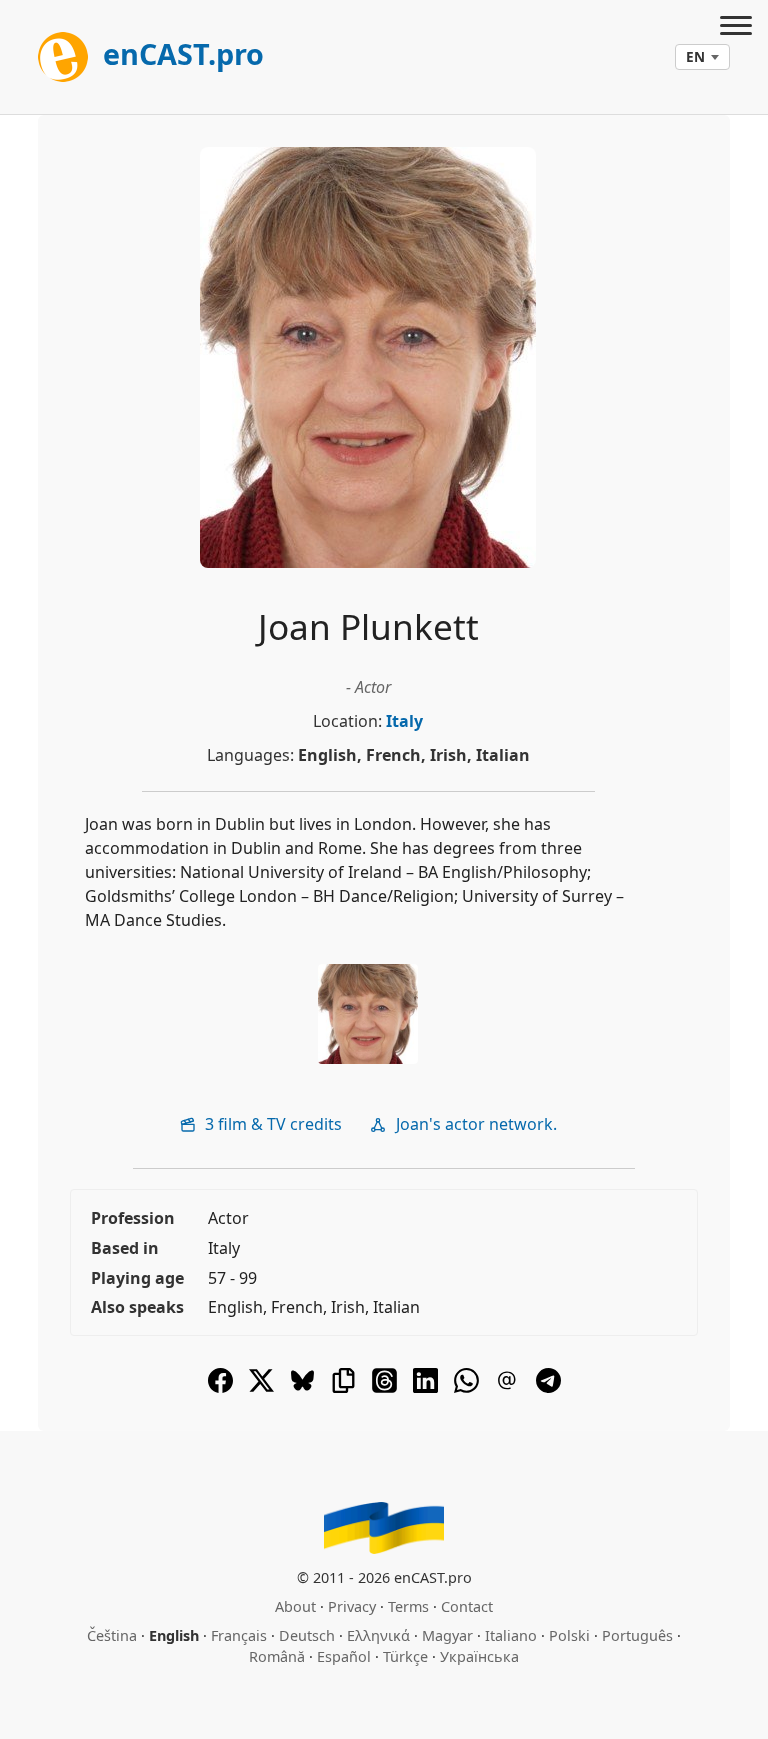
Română (277, 1656)
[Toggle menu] (736, 28)
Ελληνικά (378, 1635)
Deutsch (307, 1635)
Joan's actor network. (474, 1124)
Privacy (352, 1606)
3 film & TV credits (271, 1124)
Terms (408, 1606)
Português (637, 1635)
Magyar (447, 1635)
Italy (404, 721)
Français (239, 1635)
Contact (467, 1606)
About (295, 1606)
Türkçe (405, 1656)
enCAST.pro (180, 53)
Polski (569, 1635)
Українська (479, 1656)
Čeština (112, 1635)
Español (344, 1656)
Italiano (511, 1635)
